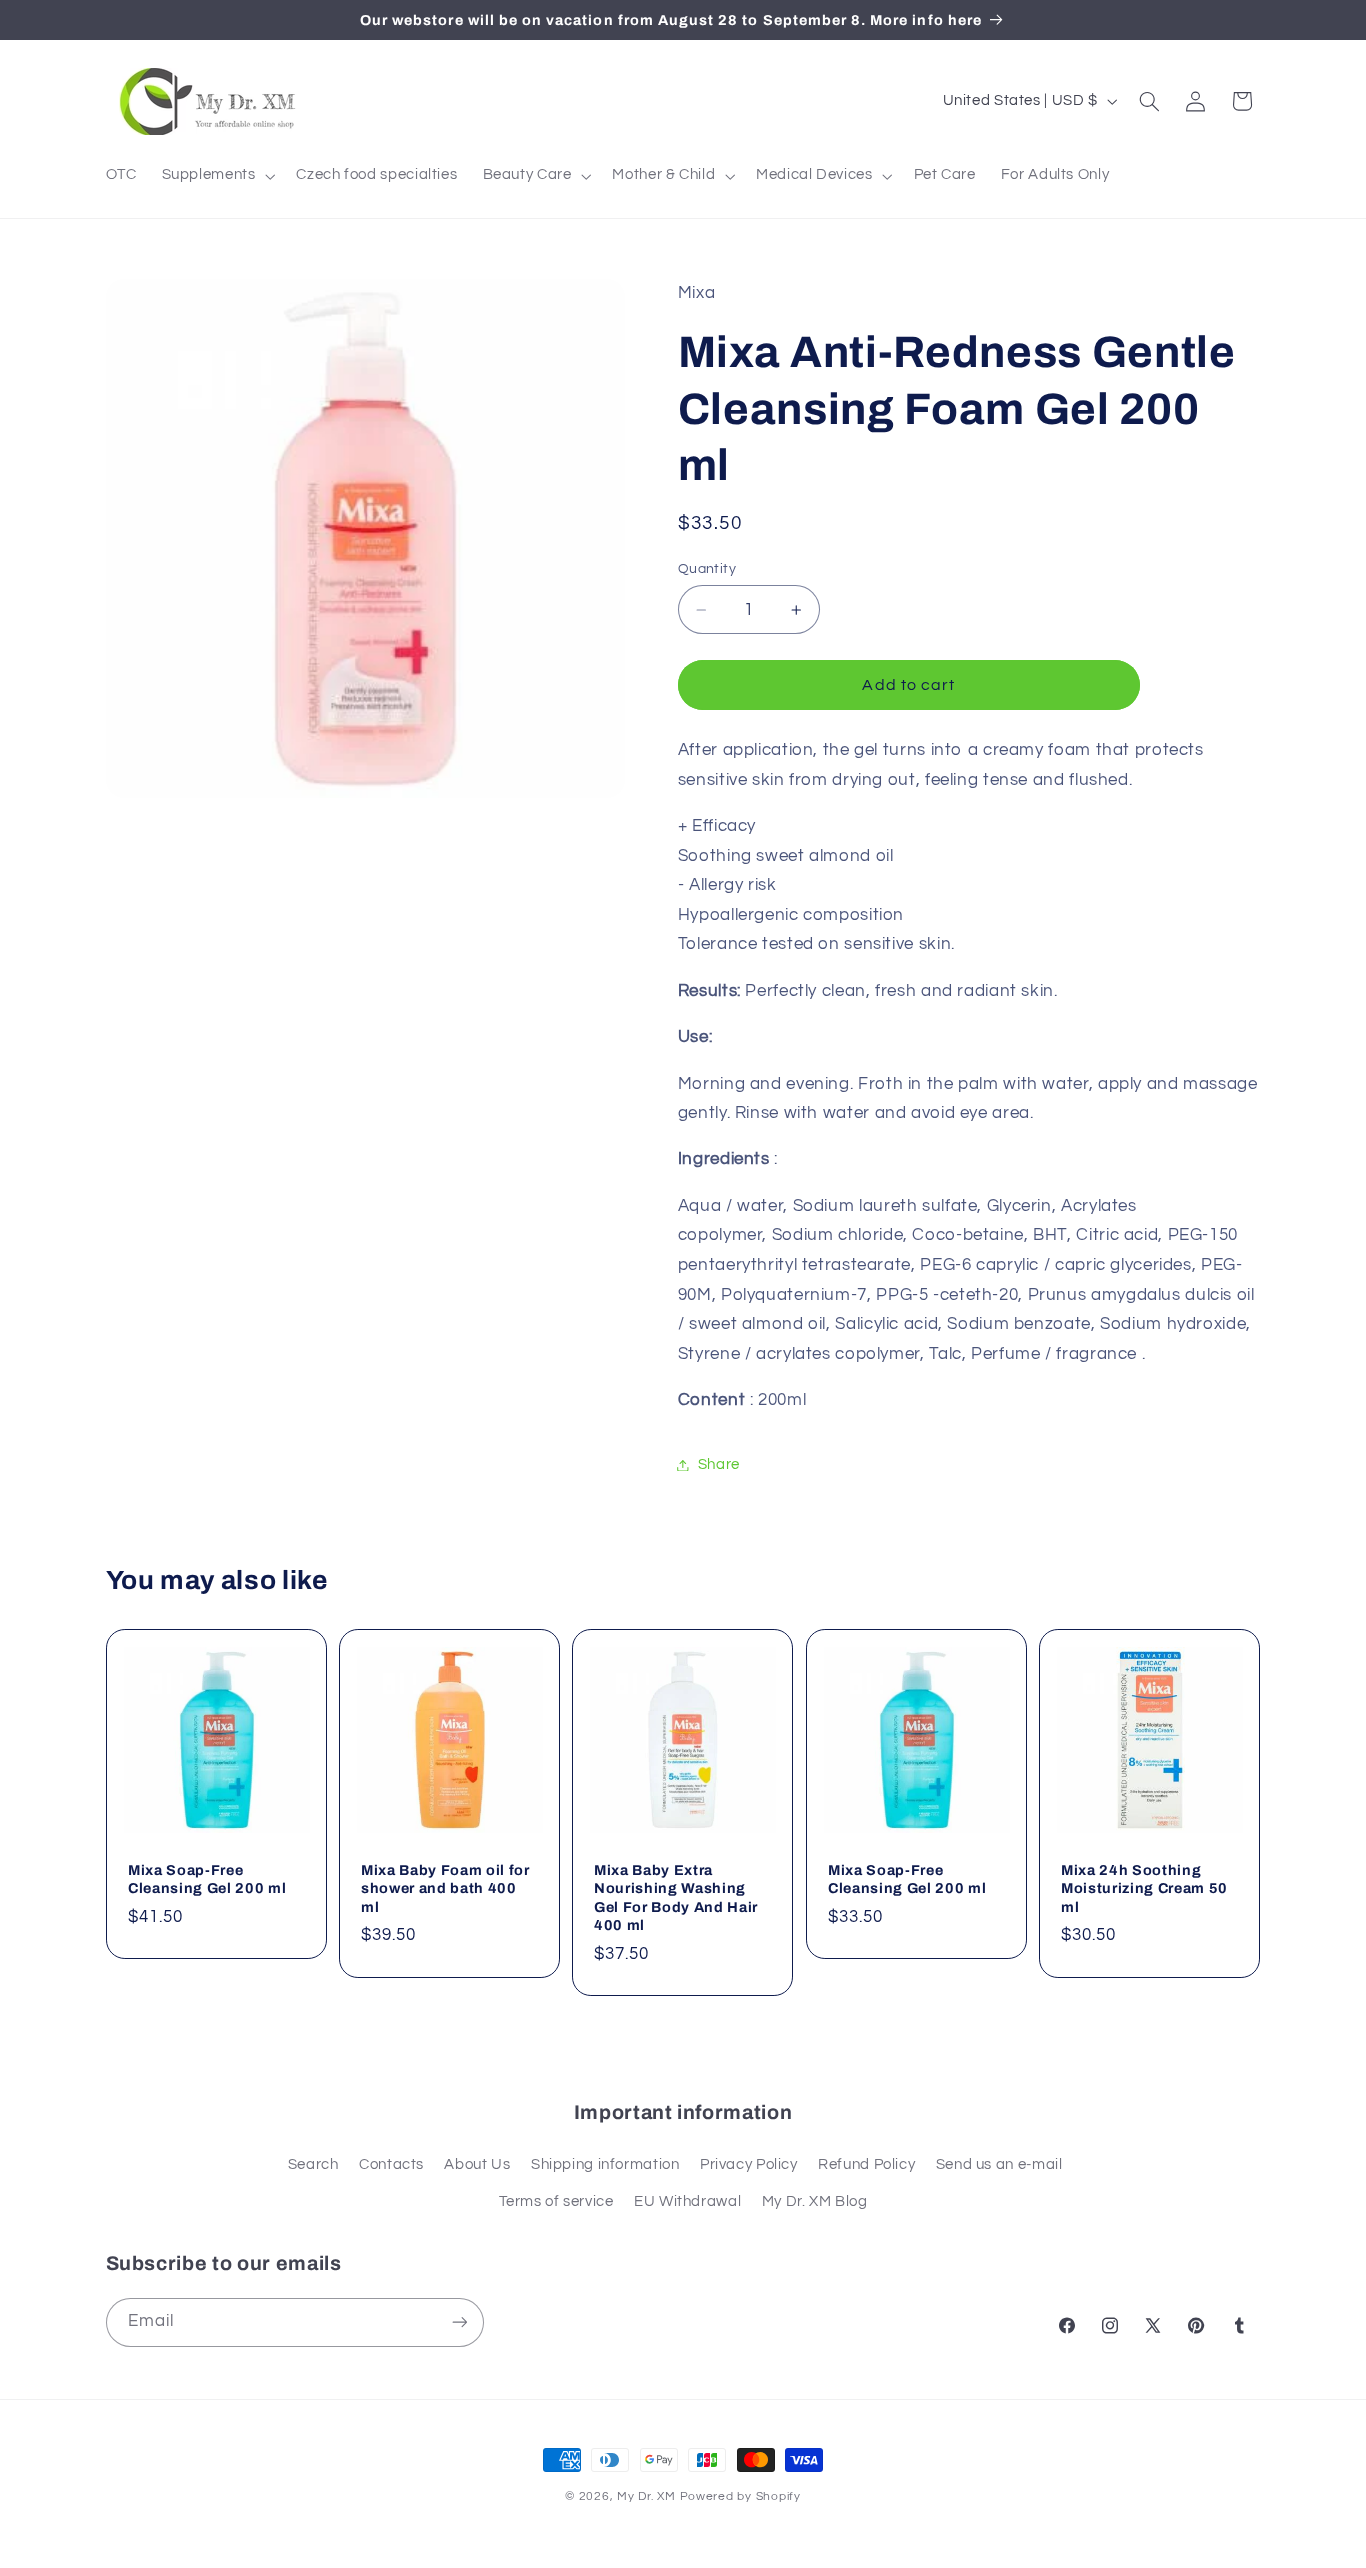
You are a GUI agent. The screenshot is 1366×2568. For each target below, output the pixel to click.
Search (313, 2164)
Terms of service (556, 2201)
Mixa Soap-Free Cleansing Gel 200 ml (207, 1879)
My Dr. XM (648, 2496)
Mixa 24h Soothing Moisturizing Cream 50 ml (1144, 1888)
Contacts (391, 2164)
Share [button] (719, 1464)
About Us (477, 2164)
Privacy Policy (749, 2164)
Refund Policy (866, 2164)
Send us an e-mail (999, 2164)
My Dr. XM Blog (815, 2201)
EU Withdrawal (687, 2201)
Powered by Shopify (740, 2496)
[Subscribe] (459, 2322)
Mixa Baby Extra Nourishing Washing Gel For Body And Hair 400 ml (676, 1897)
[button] (216, 176)
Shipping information (605, 2164)
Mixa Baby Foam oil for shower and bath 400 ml (445, 1888)
